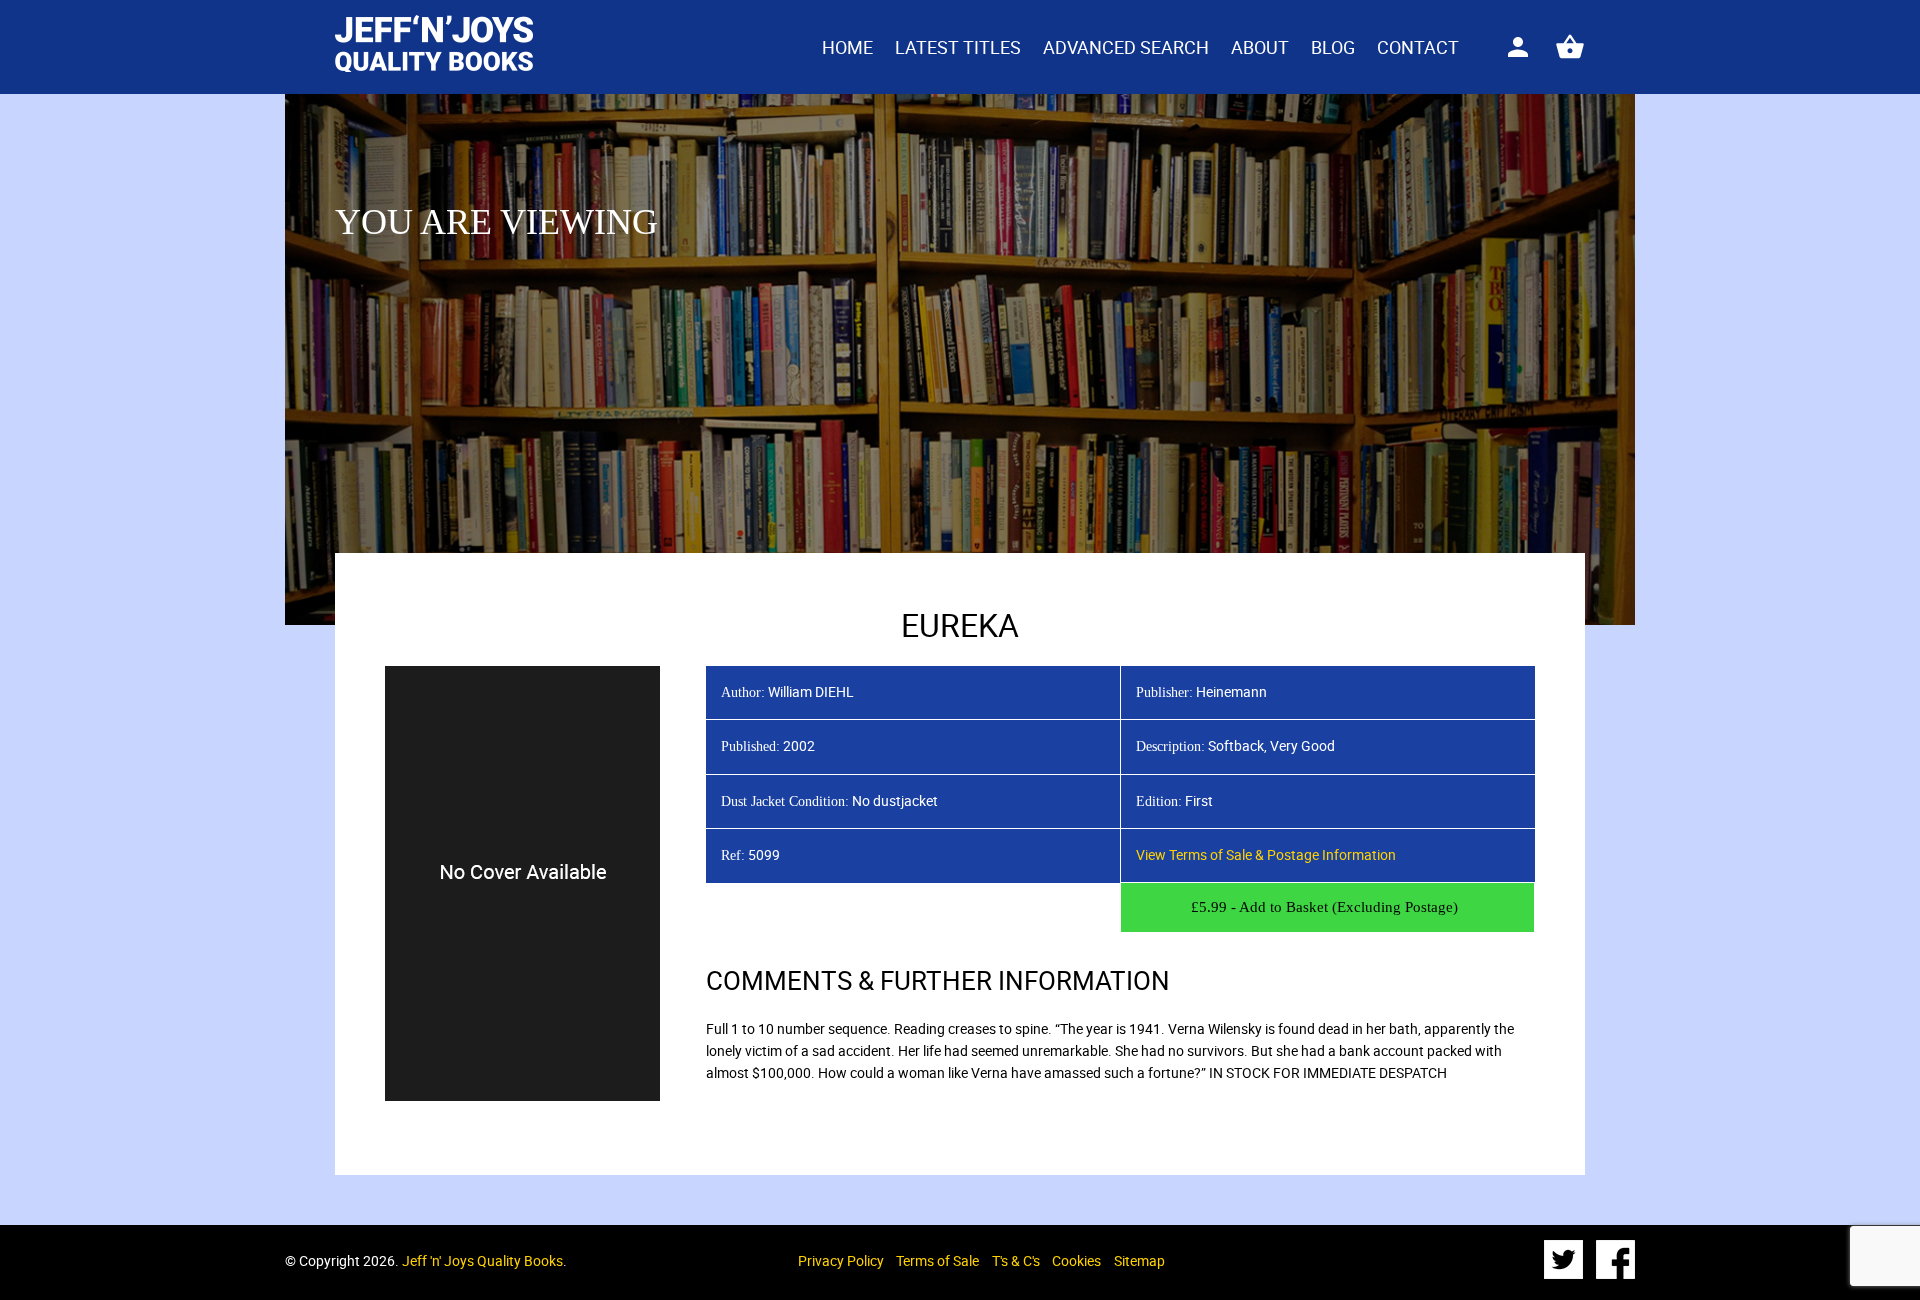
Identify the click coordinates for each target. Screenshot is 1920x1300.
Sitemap (1139, 1260)
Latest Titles (958, 47)
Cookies (1076, 1260)
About (1260, 47)
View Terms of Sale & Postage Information (1266, 854)
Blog (1333, 47)
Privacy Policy (841, 1260)
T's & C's (1016, 1260)
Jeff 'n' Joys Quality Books (482, 1260)
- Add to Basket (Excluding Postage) (1324, 907)
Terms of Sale (937, 1260)
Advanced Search (1126, 47)
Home (847, 47)
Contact (1418, 47)
